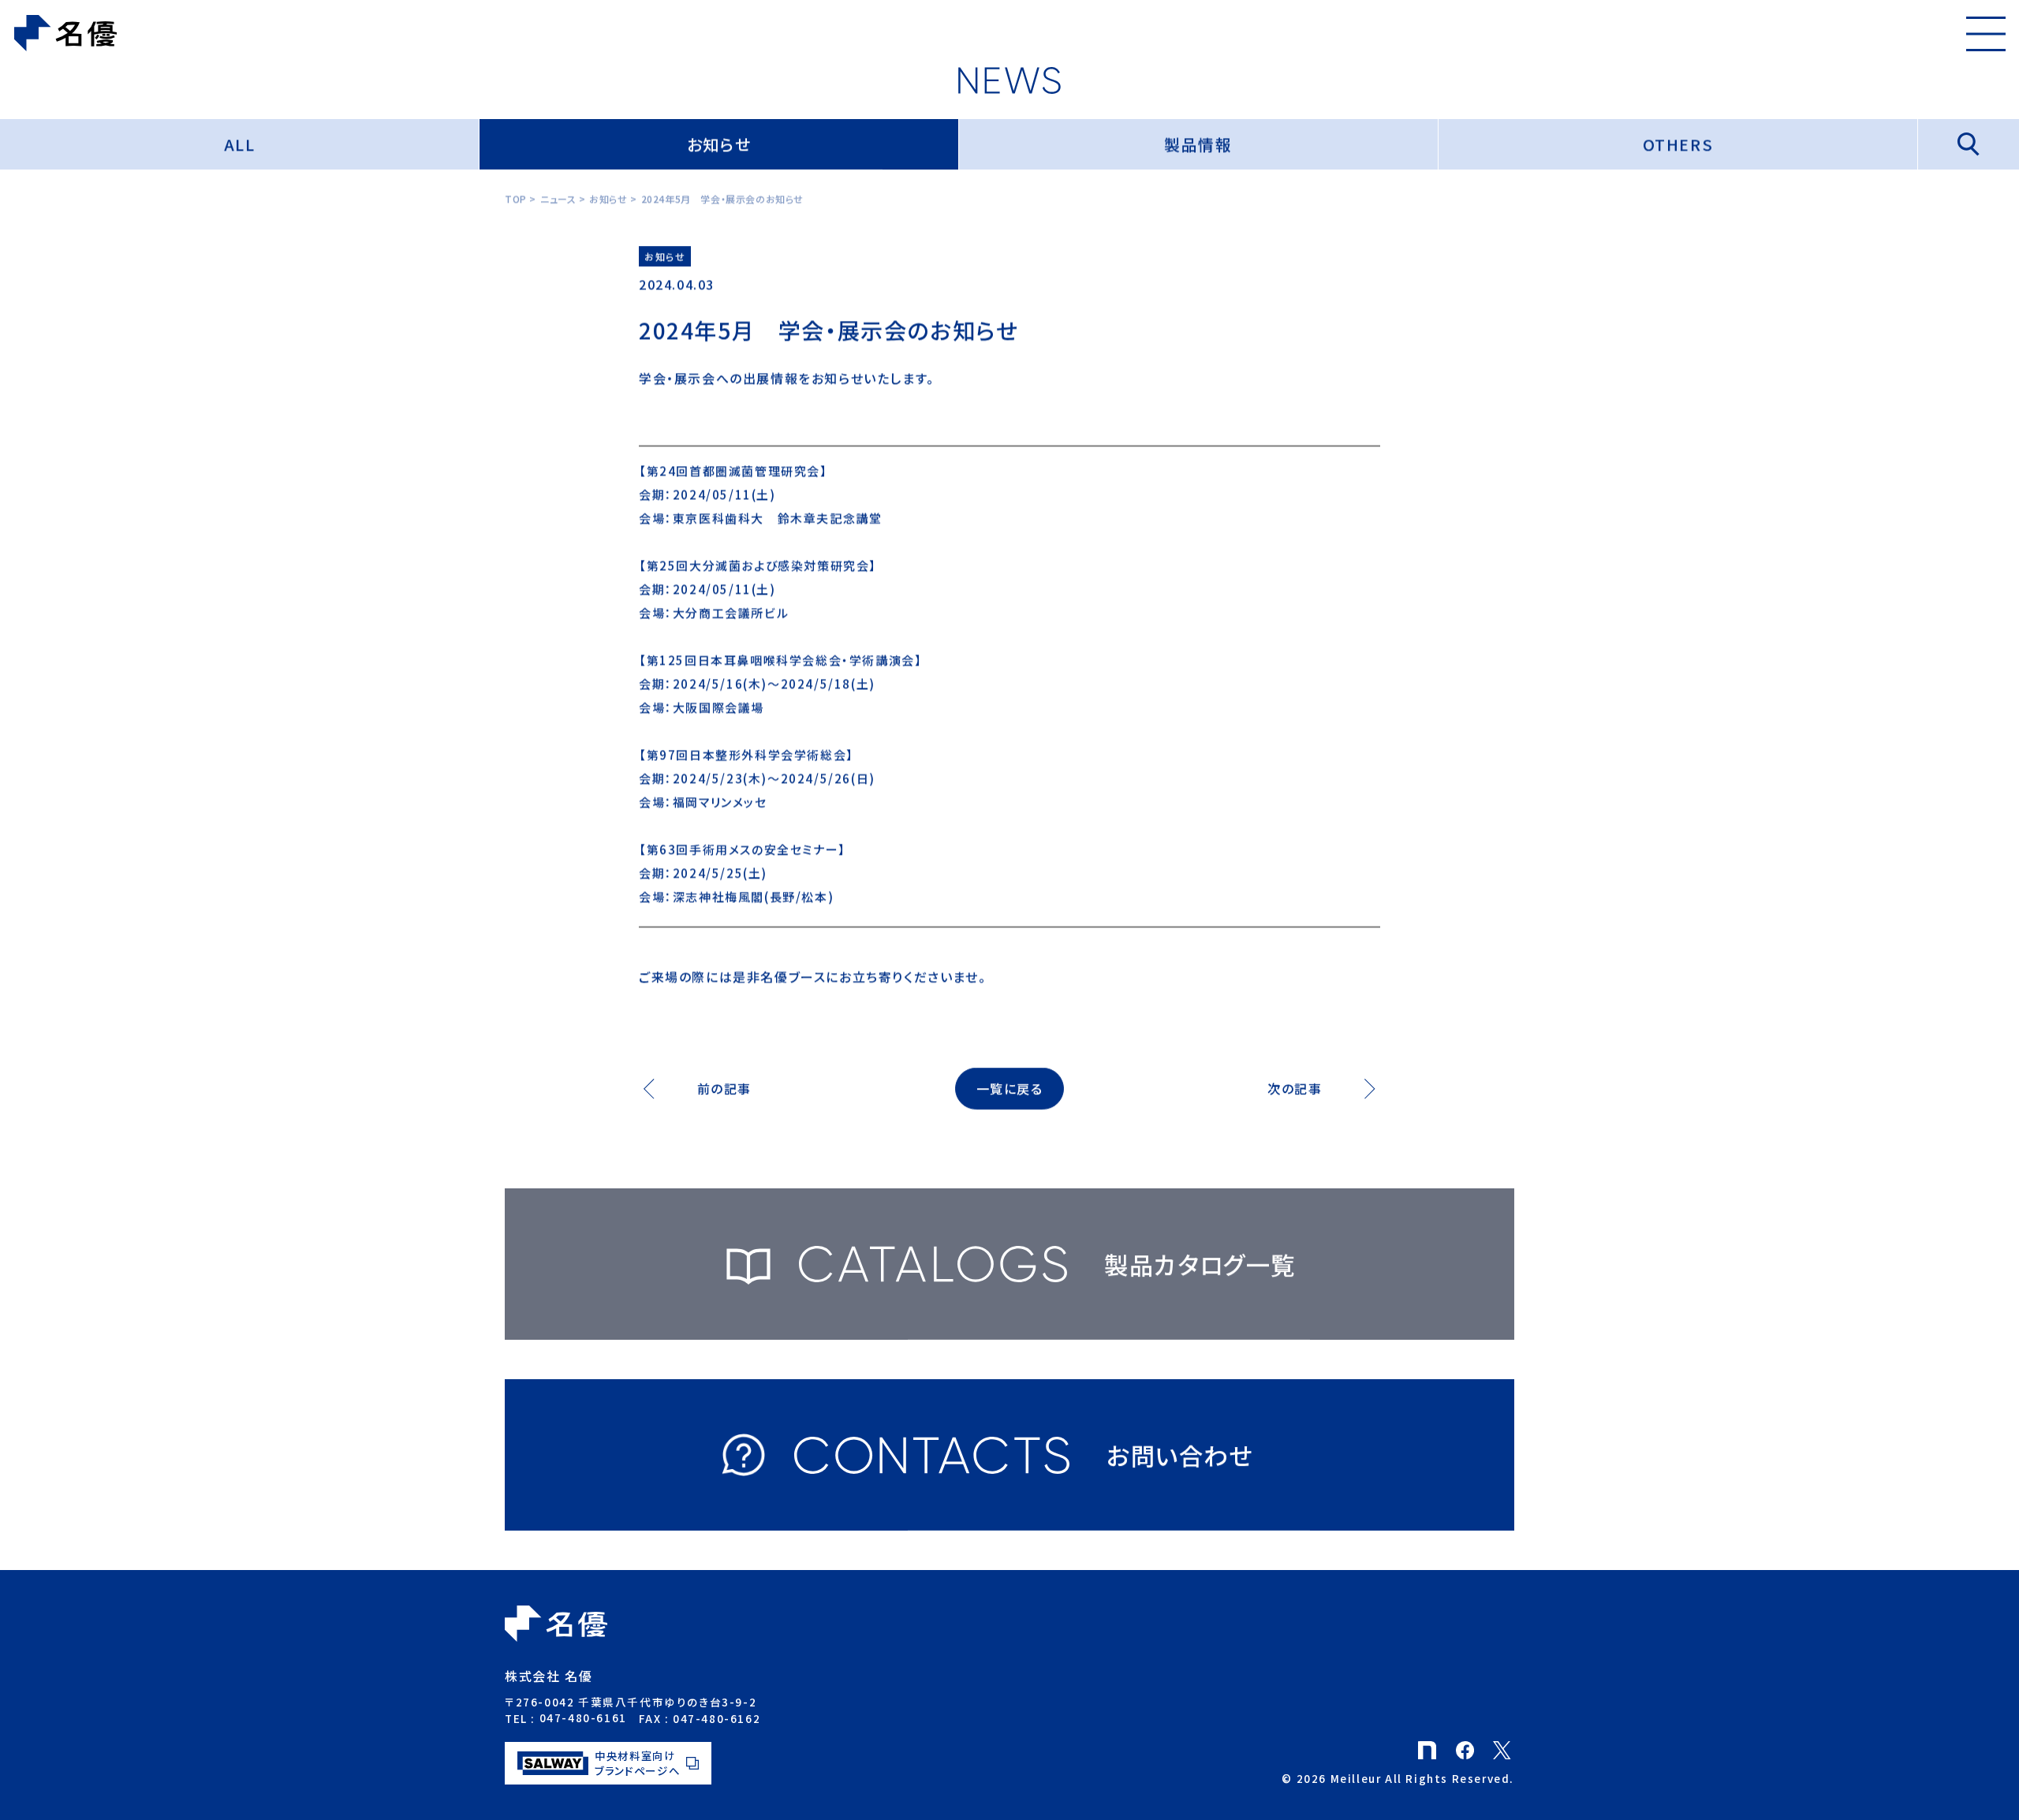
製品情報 (1198, 144)
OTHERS (1678, 144)
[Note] (1429, 1747)
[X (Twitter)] (1504, 1747)
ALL (240, 144)
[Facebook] (1467, 1747)
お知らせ (719, 144)
